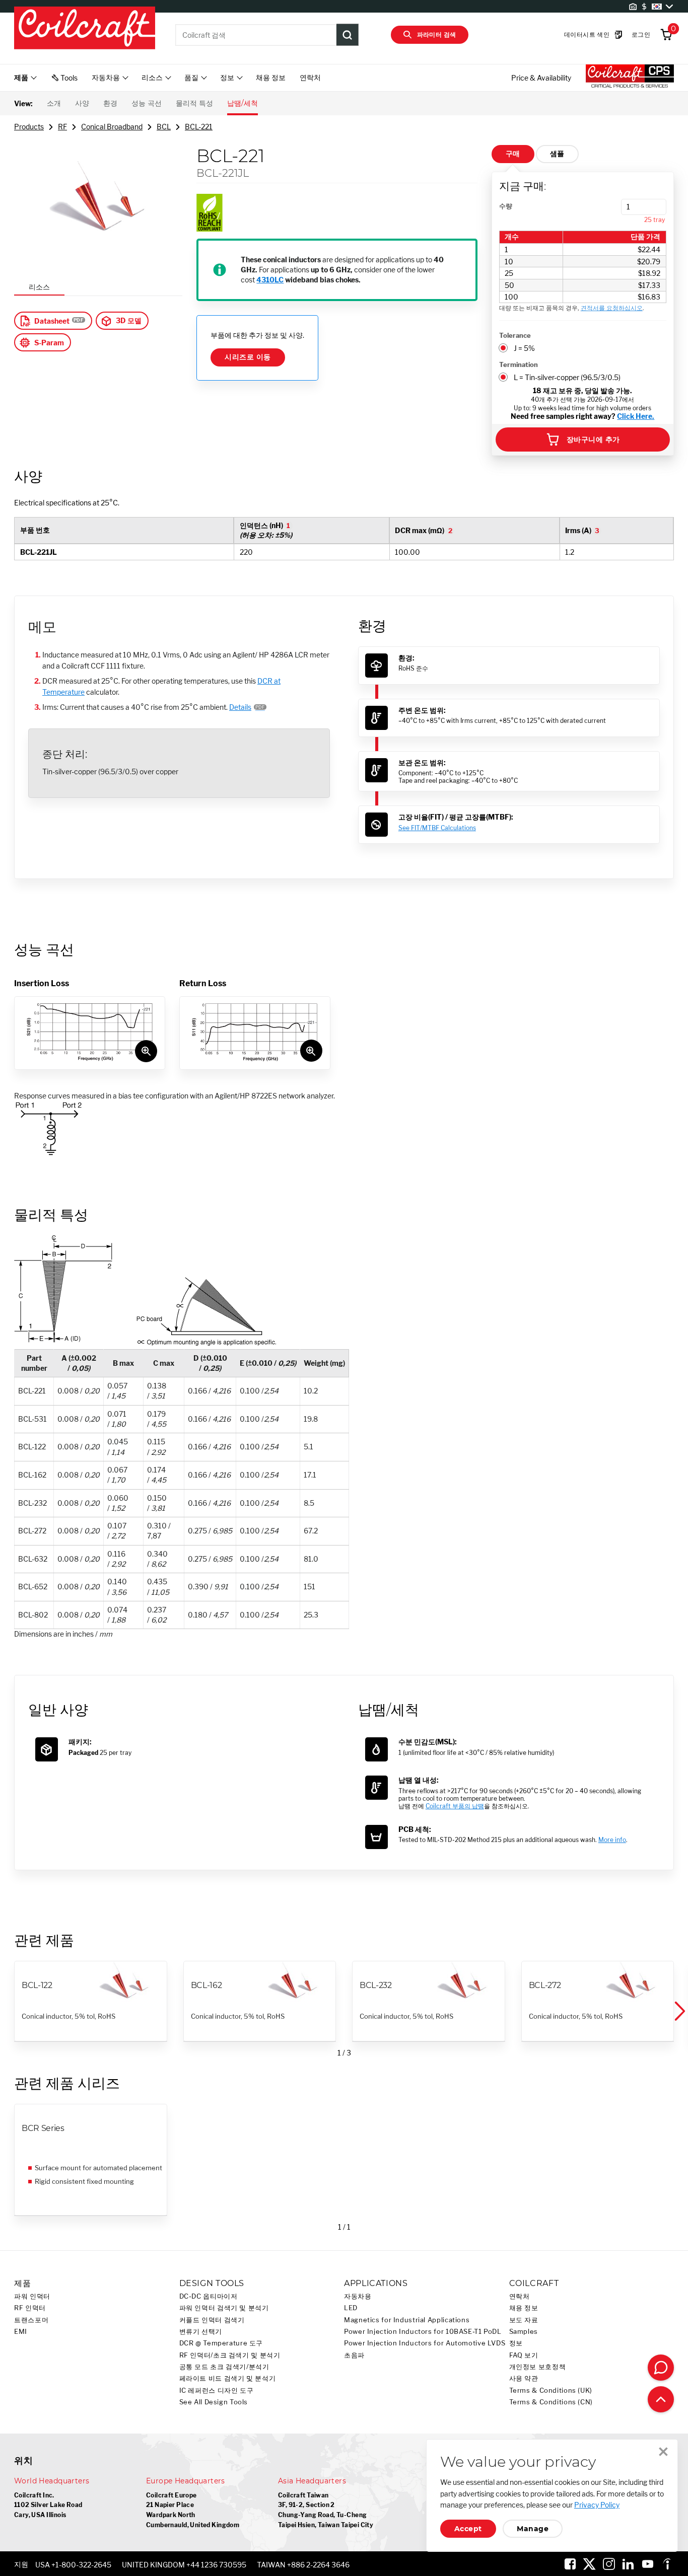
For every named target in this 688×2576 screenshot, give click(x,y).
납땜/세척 (243, 103)
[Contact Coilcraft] (661, 2368)
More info (612, 1840)
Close (663, 2452)
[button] (679, 2012)
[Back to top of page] (661, 2399)
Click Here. (636, 416)
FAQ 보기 (524, 2355)
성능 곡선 (147, 103)
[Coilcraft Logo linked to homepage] (85, 29)
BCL (164, 127)
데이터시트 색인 (587, 34)
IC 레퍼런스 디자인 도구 (217, 2390)
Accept (468, 2529)
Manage (533, 2529)
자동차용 (358, 2296)
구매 (513, 154)
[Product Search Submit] (348, 35)
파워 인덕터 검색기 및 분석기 (224, 2308)
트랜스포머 (31, 2320)
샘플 (557, 154)
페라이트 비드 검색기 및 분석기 (228, 2378)
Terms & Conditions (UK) (551, 2390)
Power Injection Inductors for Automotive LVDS (425, 2343)
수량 (506, 206)
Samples (524, 2332)
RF (62, 127)
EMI (21, 2332)
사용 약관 (524, 2378)
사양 (82, 103)
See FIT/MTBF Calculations (437, 828)
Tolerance (515, 335)
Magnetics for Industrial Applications (407, 2320)
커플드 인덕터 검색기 (212, 2320)
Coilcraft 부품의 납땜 (455, 1806)
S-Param (49, 343)
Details (240, 707)
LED (351, 2308)
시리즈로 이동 (248, 357)
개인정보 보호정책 (538, 2367)
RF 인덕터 (30, 2308)
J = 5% (524, 348)
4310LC (270, 280)
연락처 (310, 77)
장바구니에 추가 (593, 439)
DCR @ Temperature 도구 (221, 2343)
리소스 (39, 287)
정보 (516, 2343)
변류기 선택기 (201, 2332)
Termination (519, 364)
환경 (110, 103)
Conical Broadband (112, 127)
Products (29, 127)
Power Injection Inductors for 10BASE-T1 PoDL (423, 2332)
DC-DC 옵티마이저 (209, 2296)
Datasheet (52, 321)
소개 (54, 103)
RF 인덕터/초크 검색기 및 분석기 (230, 2355)
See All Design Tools (214, 2402)
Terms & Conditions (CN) (551, 2402)
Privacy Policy (597, 2505)
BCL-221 (199, 127)
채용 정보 (271, 77)
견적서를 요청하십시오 (612, 308)
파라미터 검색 (437, 34)
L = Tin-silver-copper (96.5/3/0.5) (567, 377)
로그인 (641, 34)
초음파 (354, 2355)
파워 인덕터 (32, 2296)
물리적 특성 (194, 103)
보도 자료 (524, 2320)
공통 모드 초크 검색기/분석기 (224, 2367)
